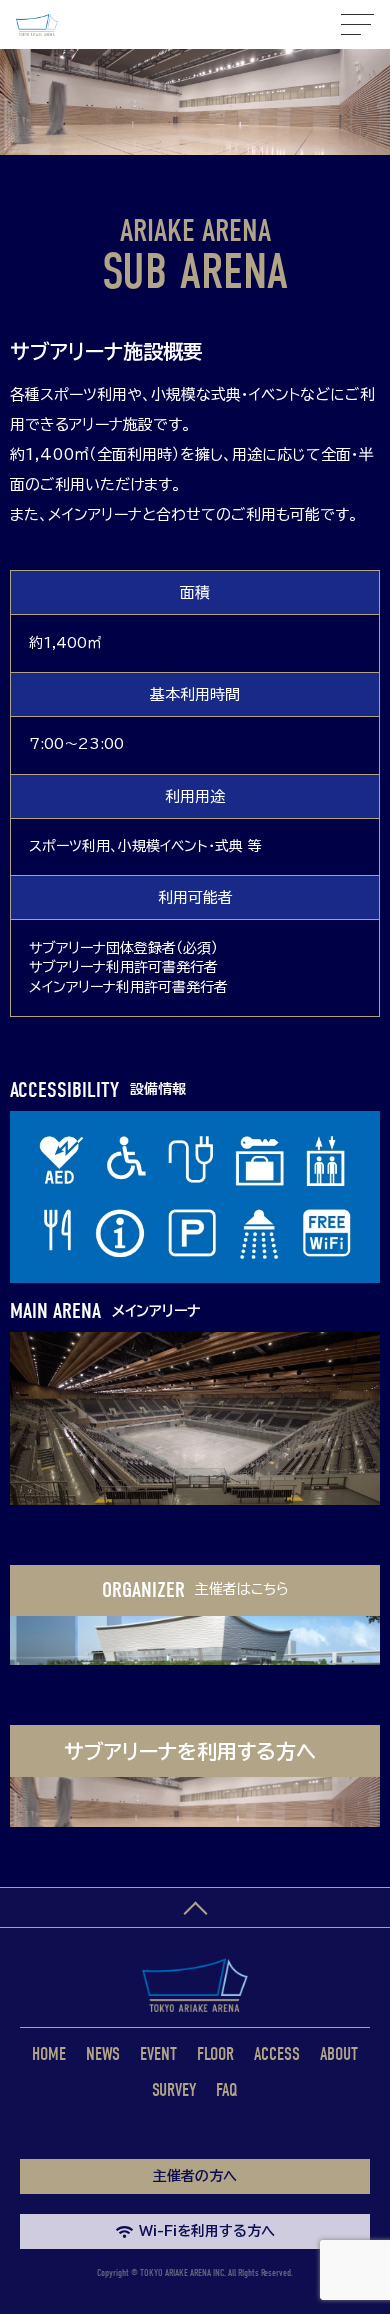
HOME (49, 2055)
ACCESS (277, 2055)
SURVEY (174, 2091)
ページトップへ (195, 1908)
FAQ (227, 2091)
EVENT (158, 2055)
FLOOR (215, 2055)
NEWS (103, 2055)
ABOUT (339, 2055)
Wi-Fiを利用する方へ (207, 2231)
